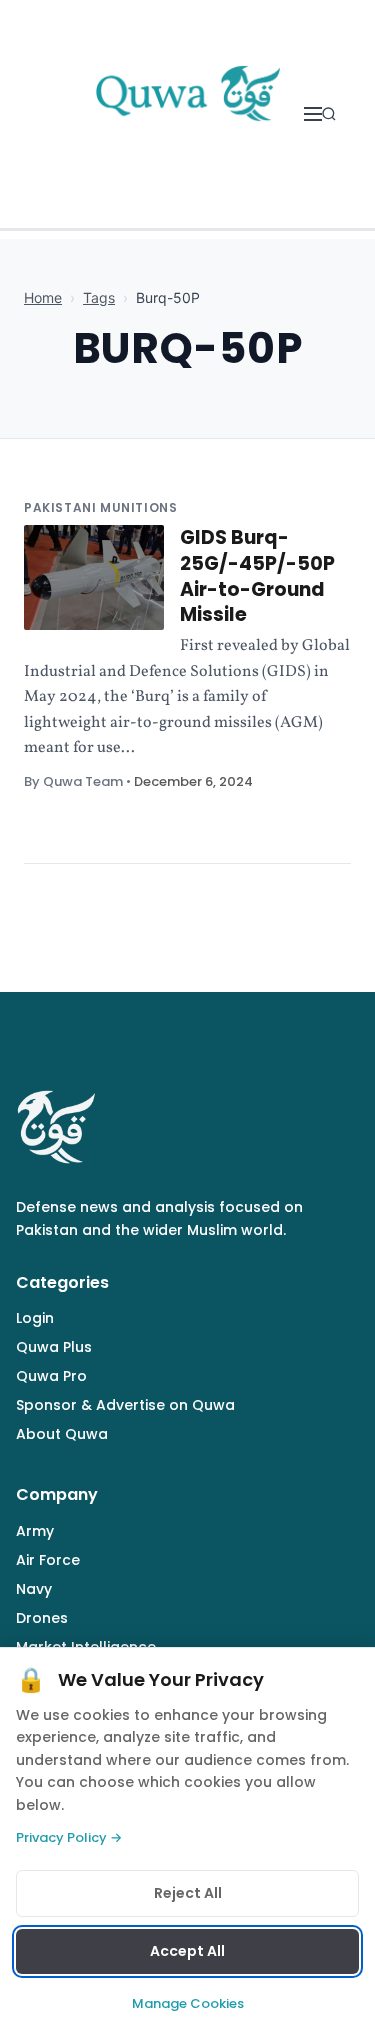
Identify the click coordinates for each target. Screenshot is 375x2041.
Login (35, 1318)
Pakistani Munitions (100, 507)
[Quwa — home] (187, 114)
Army (35, 1531)
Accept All (187, 1951)
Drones (42, 1618)
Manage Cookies (188, 2003)
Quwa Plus (54, 1347)
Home (43, 297)
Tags (99, 297)
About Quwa (62, 1434)
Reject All (188, 1893)
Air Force (48, 1560)
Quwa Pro (51, 1376)
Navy (34, 1589)
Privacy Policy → (69, 1837)
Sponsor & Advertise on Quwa (125, 1405)
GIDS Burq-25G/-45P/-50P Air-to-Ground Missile (257, 576)
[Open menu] (313, 114)
